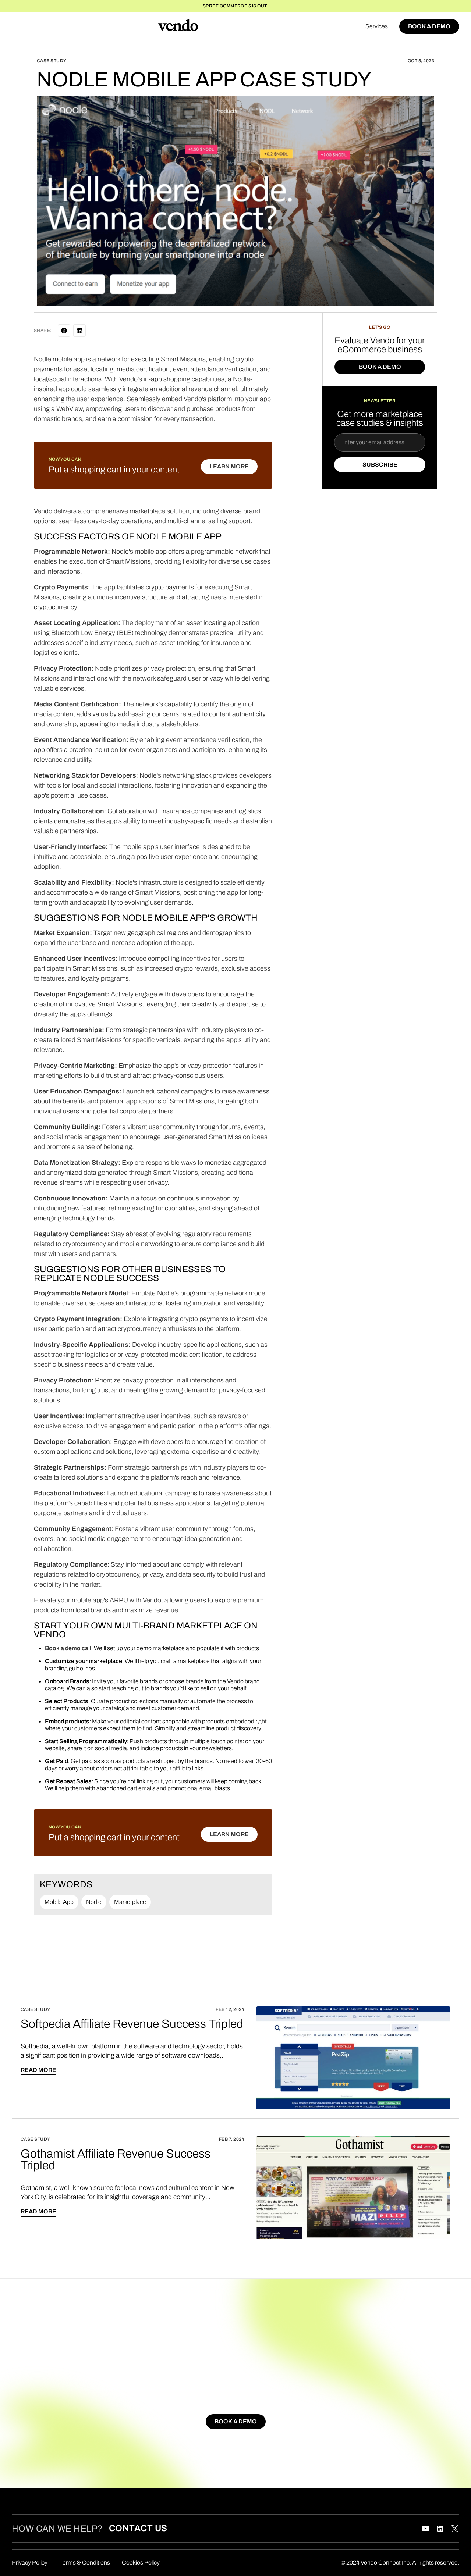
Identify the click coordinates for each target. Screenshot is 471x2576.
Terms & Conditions (85, 2563)
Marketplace (130, 1902)
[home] (178, 26)
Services (377, 26)
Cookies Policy (141, 2563)
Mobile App (59, 1902)
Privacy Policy (30, 2563)
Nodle (94, 1902)
